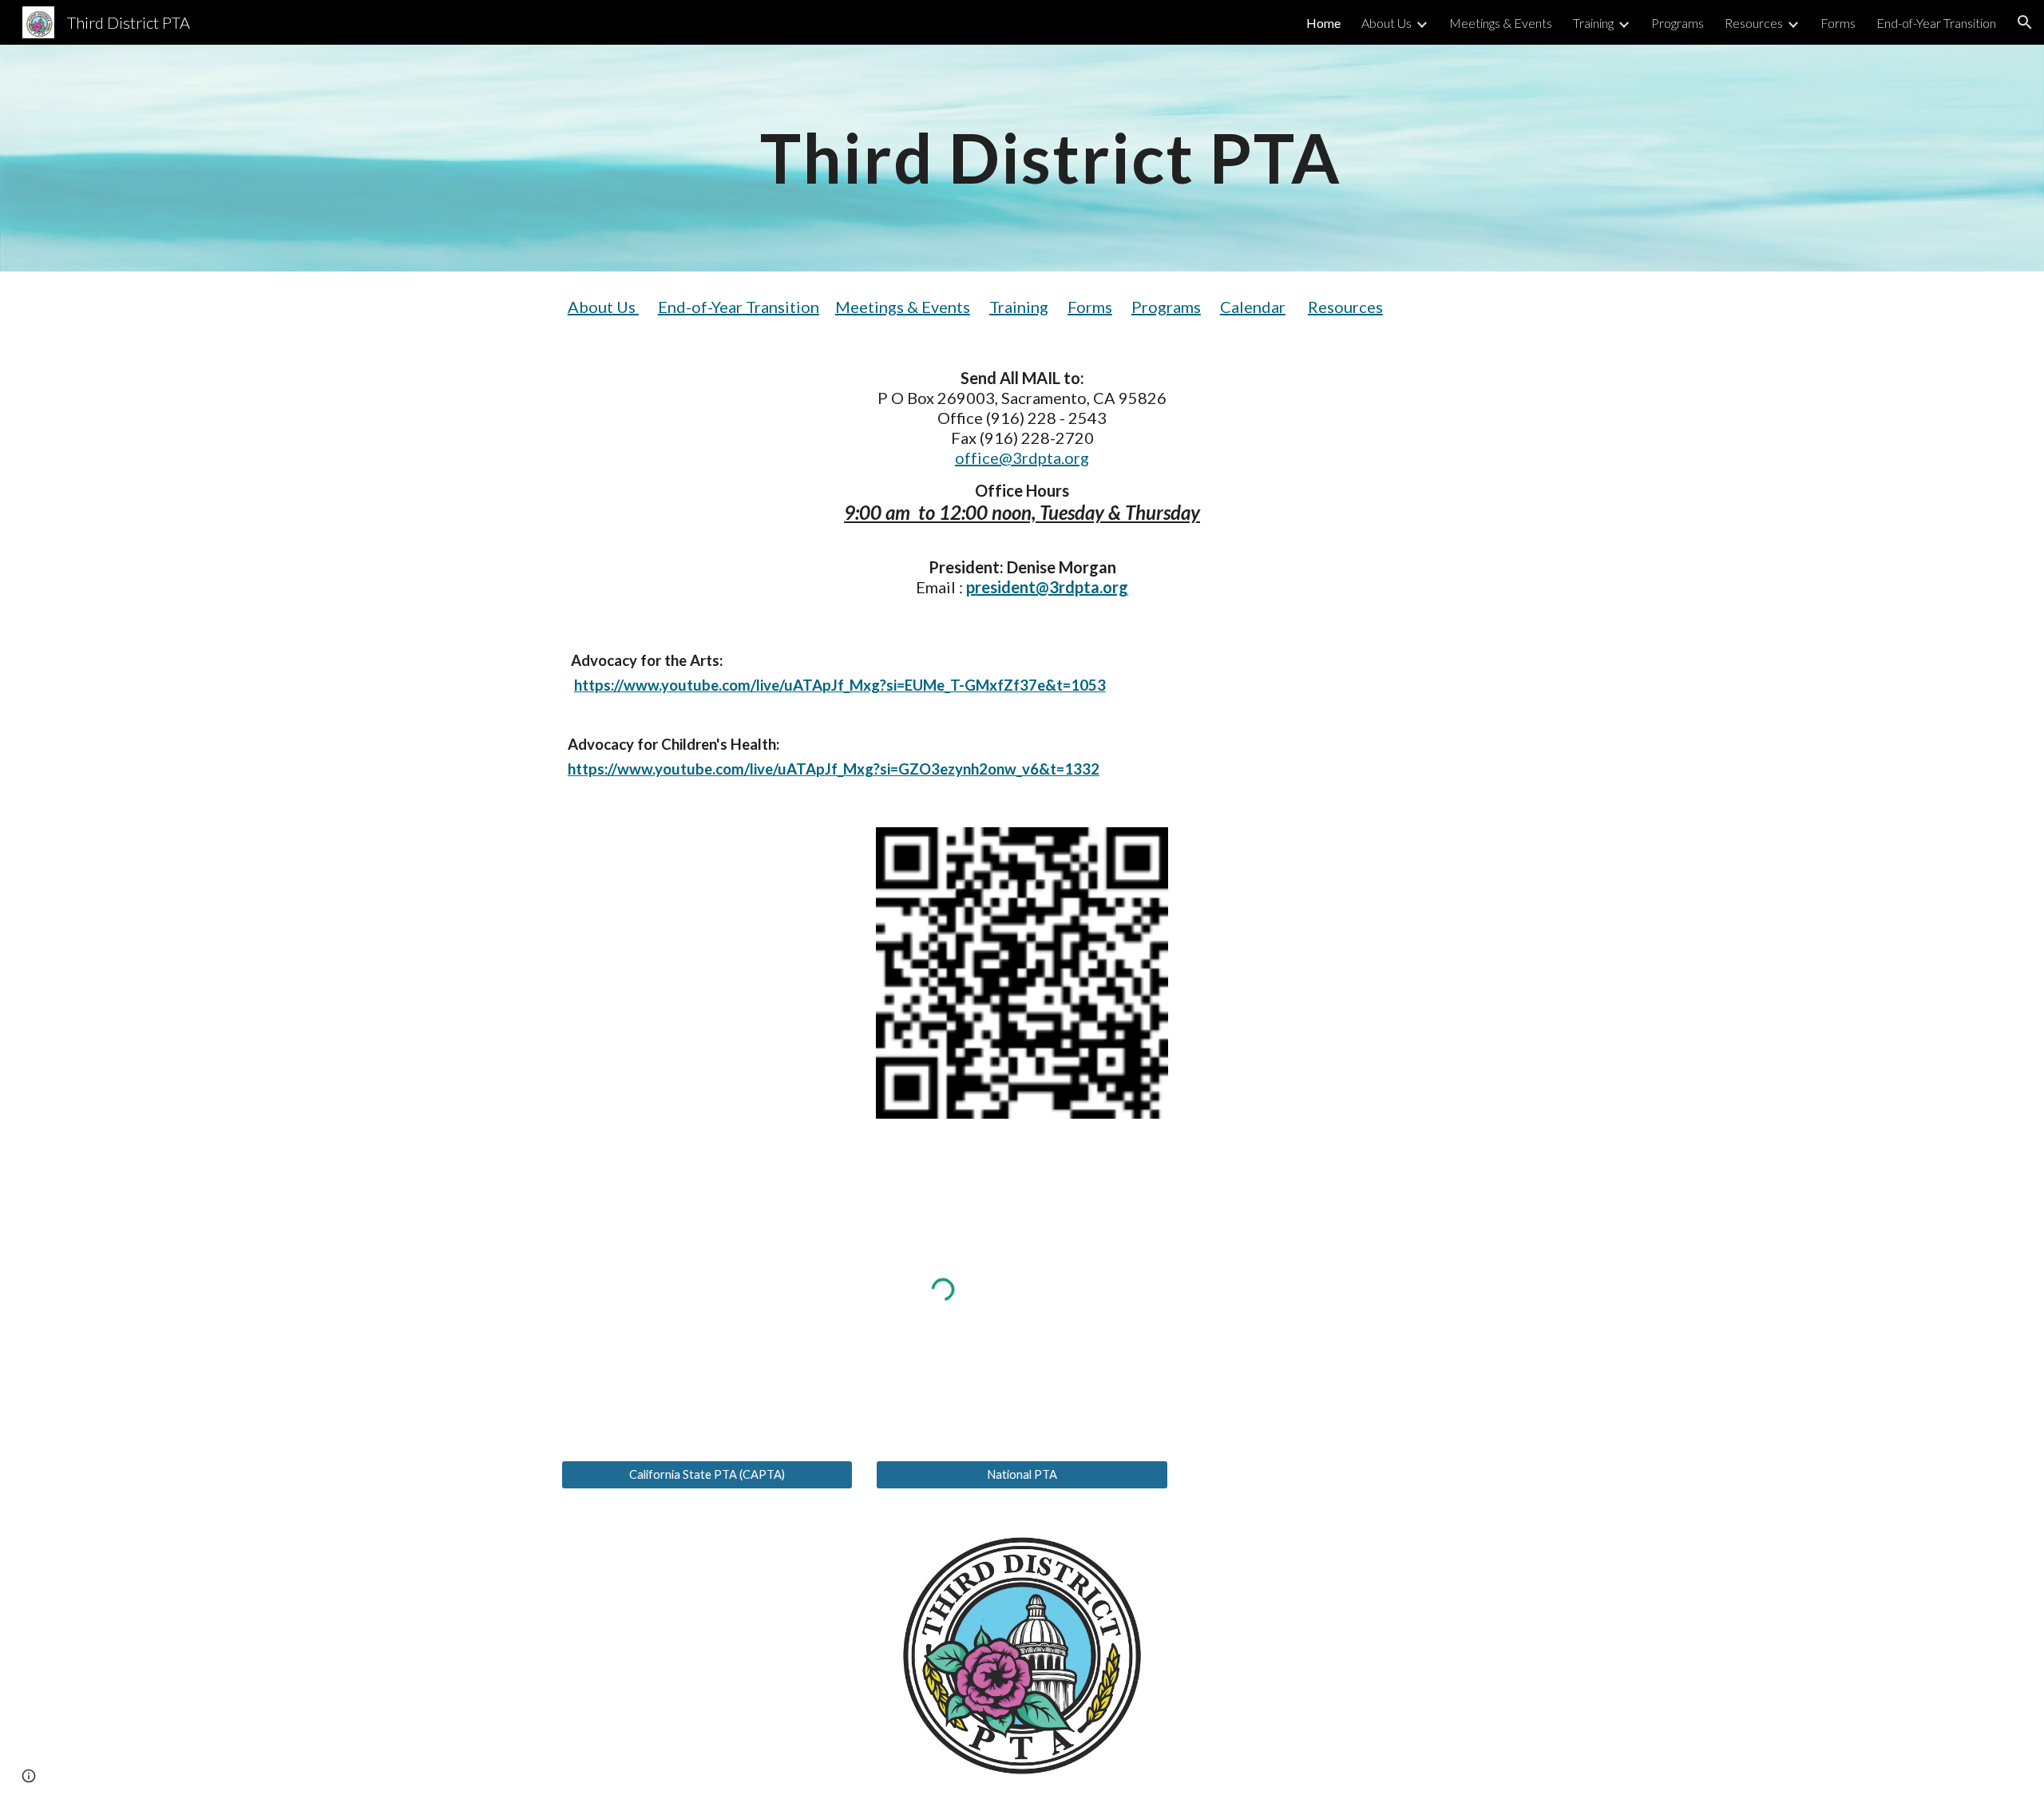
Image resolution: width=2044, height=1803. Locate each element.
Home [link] (1323, 23)
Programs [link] (1678, 23)
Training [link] (1593, 23)
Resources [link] (1754, 23)
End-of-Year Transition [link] (1936, 23)
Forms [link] (1838, 23)
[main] (1022, 158)
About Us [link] (1386, 23)
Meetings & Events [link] (1501, 23)
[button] (2025, 22)
